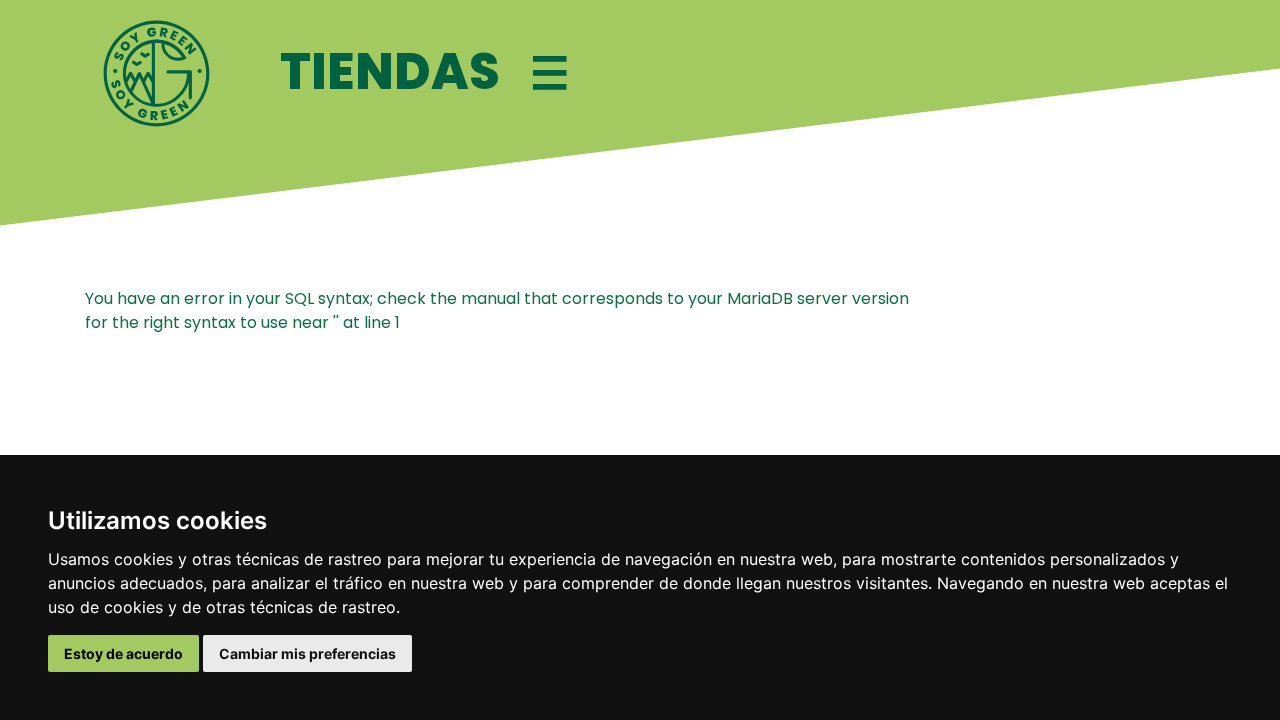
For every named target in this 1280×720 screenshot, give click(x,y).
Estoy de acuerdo (123, 653)
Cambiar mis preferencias (307, 653)
